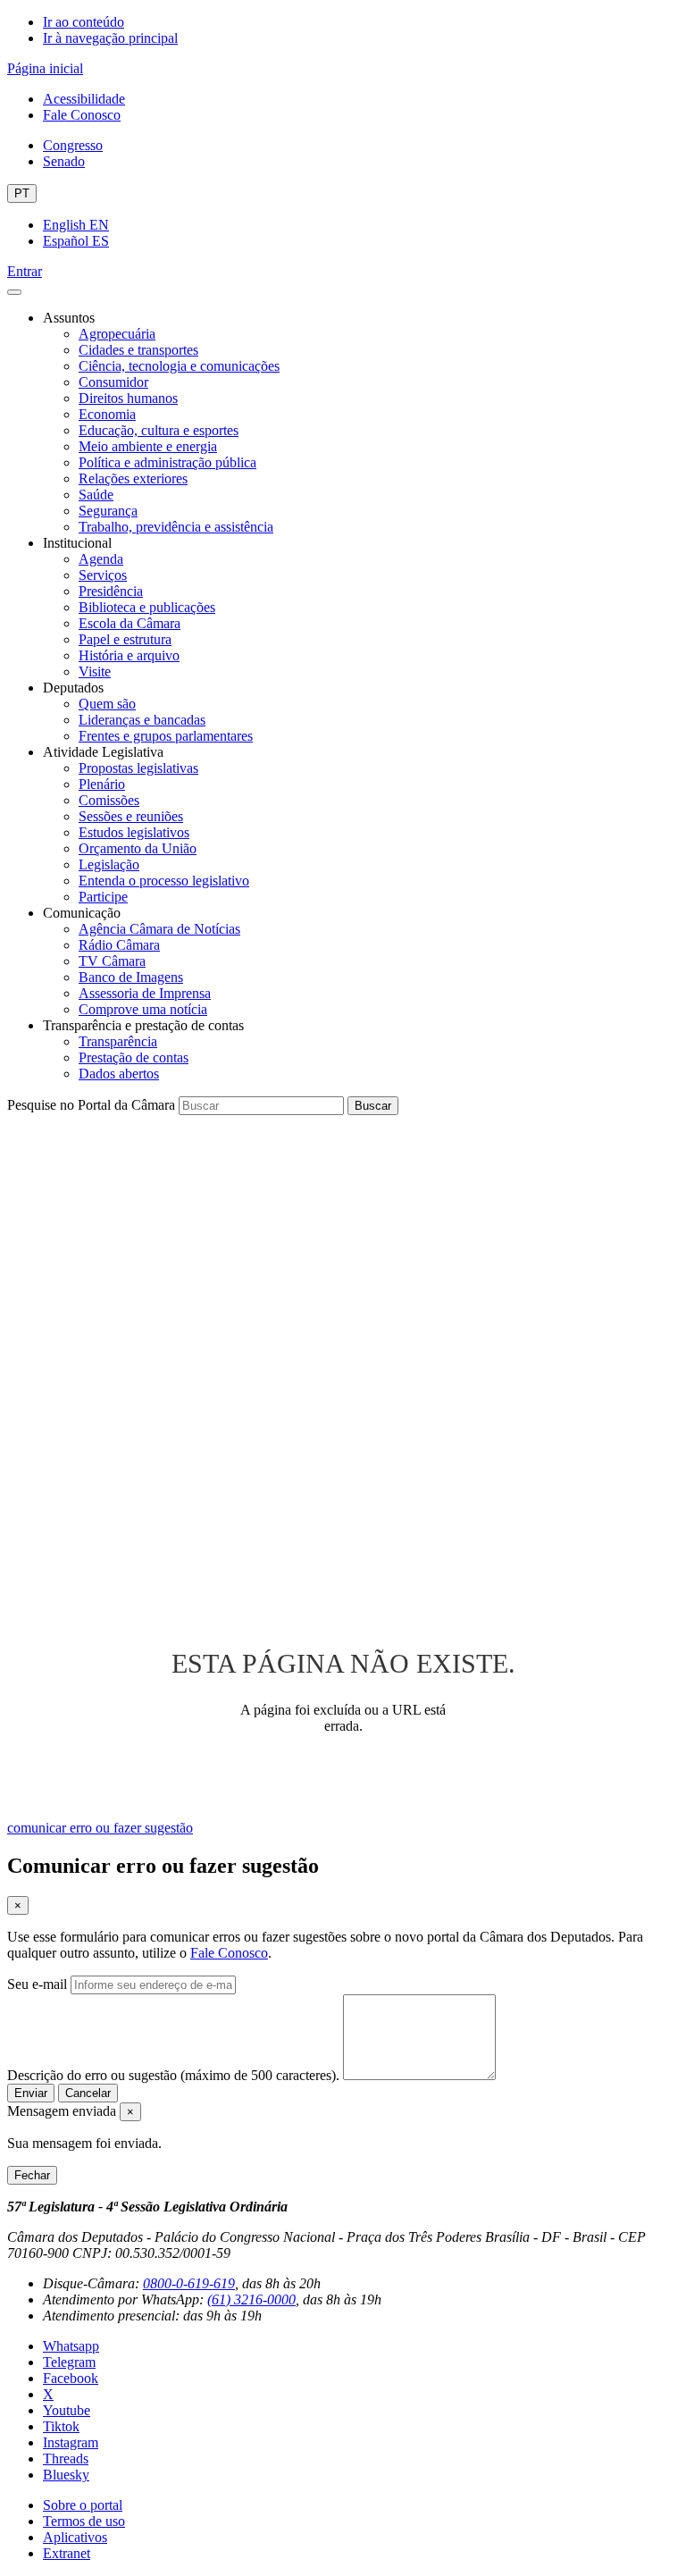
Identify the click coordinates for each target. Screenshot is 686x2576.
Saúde (96, 495)
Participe (103, 897)
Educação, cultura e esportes (159, 430)
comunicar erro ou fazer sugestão (100, 1828)
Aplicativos (75, 2537)
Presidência (111, 591)
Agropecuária (117, 334)
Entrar (25, 271)
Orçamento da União (138, 848)
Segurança (108, 511)
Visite (95, 671)
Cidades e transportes (138, 350)
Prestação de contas (134, 1057)
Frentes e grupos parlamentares (166, 736)
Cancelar (88, 2093)
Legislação (109, 864)
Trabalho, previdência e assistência (176, 527)
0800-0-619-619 (189, 2283)
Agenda (101, 559)
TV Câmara (112, 961)
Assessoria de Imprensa (145, 993)
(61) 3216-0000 (251, 2299)
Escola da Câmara (130, 623)
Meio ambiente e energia (148, 446)
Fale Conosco (82, 115)
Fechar (32, 2175)
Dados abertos (119, 1074)
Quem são (107, 704)
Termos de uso (84, 2521)
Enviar (31, 2093)
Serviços (103, 575)
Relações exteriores (133, 478)
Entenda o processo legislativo (164, 881)
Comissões (109, 800)
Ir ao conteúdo (84, 22)
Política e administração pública (167, 462)
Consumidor (113, 382)
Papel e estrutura (125, 639)
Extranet (67, 2553)
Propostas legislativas (138, 768)
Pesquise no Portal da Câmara (91, 1105)
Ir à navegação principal (110, 38)
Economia (107, 414)
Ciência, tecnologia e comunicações (179, 366)
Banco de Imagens (131, 977)
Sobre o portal (83, 2505)
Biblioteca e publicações (147, 607)
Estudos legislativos (134, 832)
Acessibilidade (84, 99)
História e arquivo (129, 655)
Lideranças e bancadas (142, 720)
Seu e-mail (37, 1984)
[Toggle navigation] (14, 292)
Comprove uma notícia (143, 1009)
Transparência (118, 1041)
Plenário (102, 784)
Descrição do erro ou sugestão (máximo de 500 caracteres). (173, 2075)
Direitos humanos (128, 398)
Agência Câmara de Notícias (159, 929)
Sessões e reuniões (131, 816)
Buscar (373, 1106)
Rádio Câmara (119, 945)
